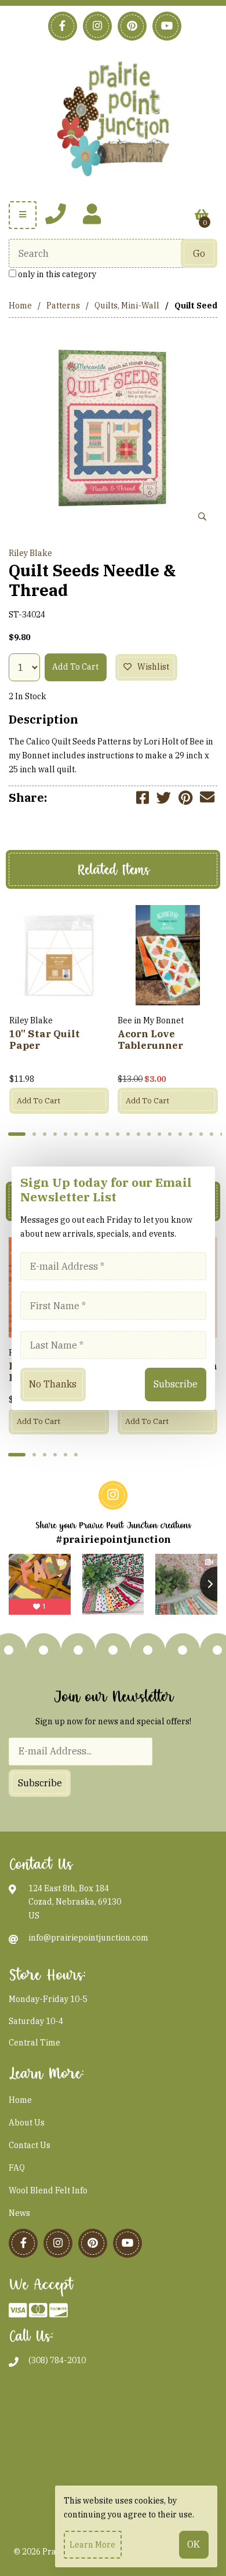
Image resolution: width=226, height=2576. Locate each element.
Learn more (92, 2545)
